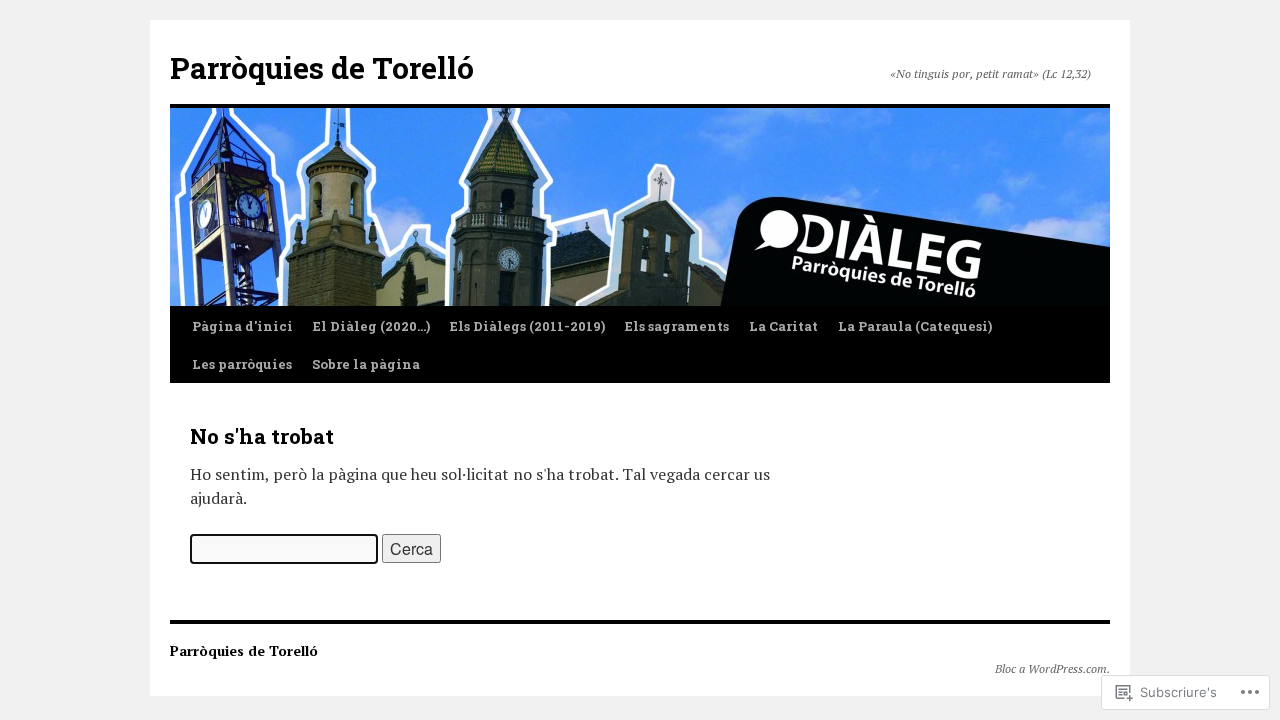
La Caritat (783, 326)
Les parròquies (242, 364)
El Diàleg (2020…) (371, 326)
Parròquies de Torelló (322, 67)
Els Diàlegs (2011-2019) (527, 326)
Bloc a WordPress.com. (1052, 668)
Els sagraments (677, 326)
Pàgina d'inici (242, 326)
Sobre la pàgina (366, 364)
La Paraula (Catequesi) (915, 326)
